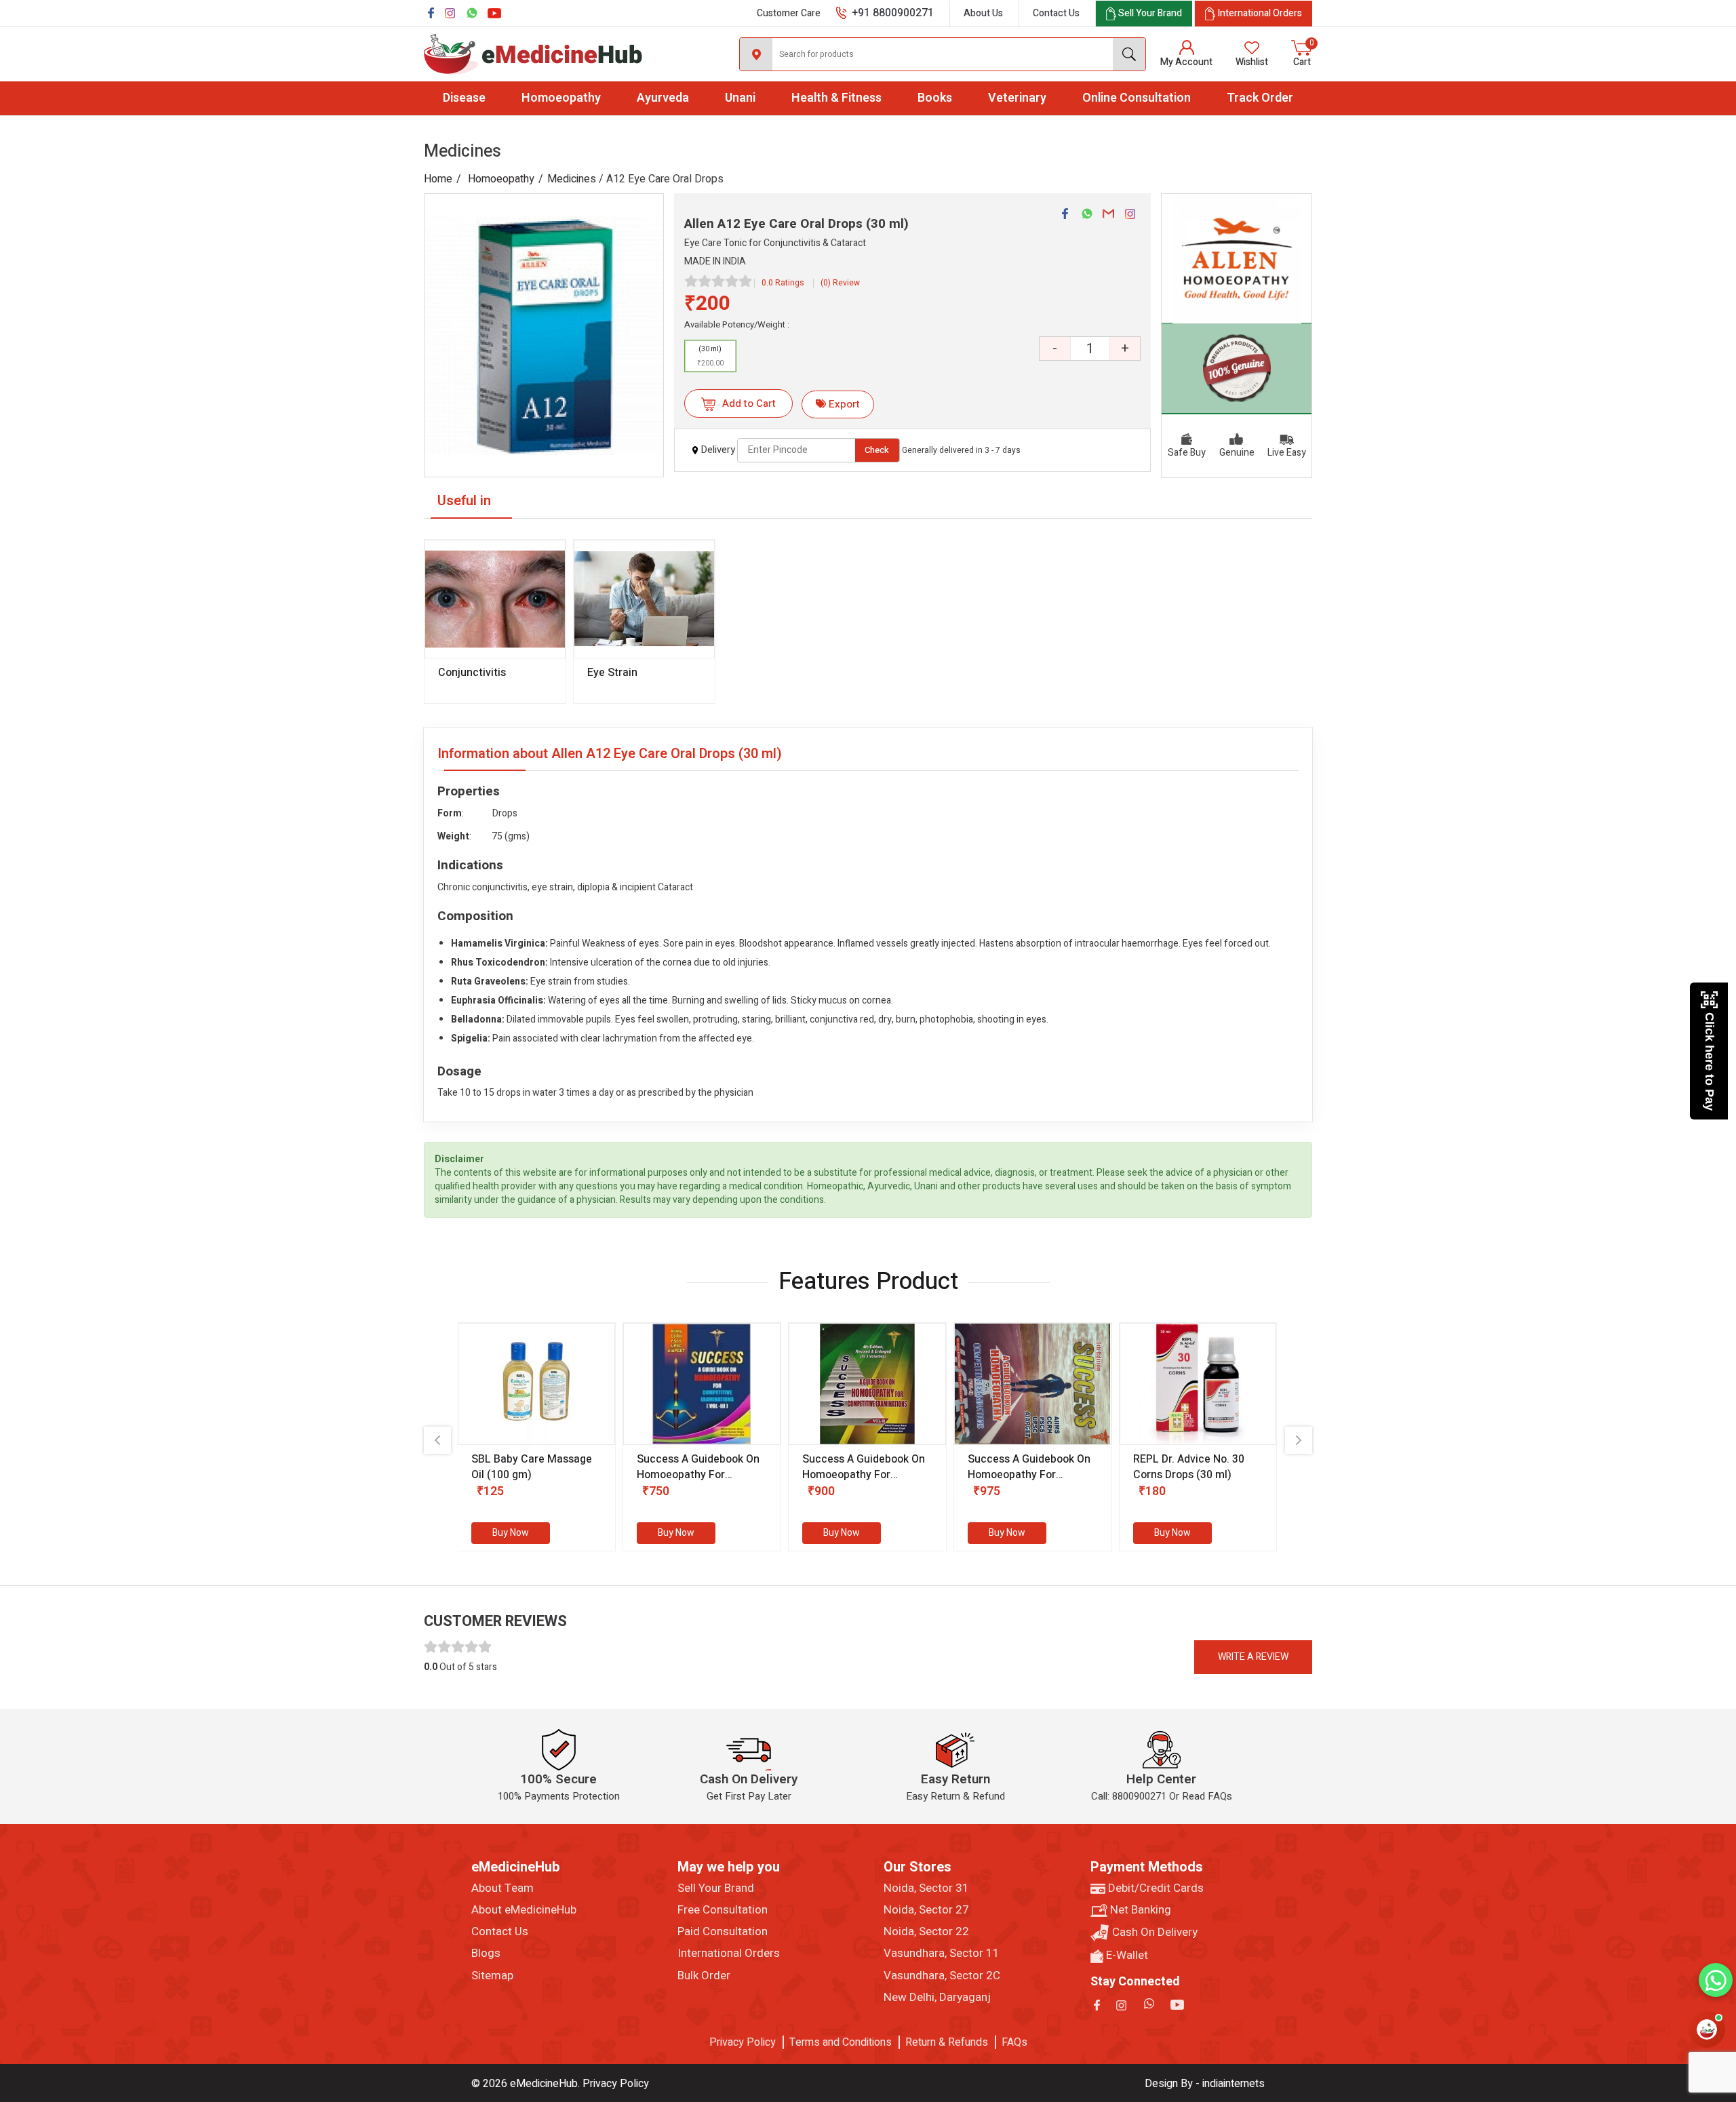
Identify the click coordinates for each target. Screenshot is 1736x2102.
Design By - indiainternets (1205, 2084)
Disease (464, 98)
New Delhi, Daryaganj (937, 1998)
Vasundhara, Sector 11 (942, 1954)
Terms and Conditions (841, 2042)
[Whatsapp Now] (1716, 1980)
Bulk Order (704, 1976)
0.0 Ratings (783, 283)
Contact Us (1056, 13)
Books (935, 98)
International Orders (729, 1954)
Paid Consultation (723, 1932)
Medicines (572, 179)
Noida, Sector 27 (926, 1910)
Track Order (1260, 98)
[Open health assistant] (1707, 2029)
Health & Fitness (836, 98)
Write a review (1253, 1657)
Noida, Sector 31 (926, 1888)
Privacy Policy (743, 2042)
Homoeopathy (561, 98)
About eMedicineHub (524, 1910)
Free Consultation (723, 1910)
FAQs (1014, 2042)
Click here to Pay (1710, 1062)
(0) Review (840, 283)
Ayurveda (663, 98)
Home (438, 179)
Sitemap (492, 1976)
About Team (502, 1888)
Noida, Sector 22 (926, 1932)
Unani (740, 98)
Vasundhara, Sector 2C (942, 1976)
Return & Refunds (947, 2042)
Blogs (486, 1954)
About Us (983, 13)
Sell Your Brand (716, 1888)
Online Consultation (1137, 98)
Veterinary (1017, 98)
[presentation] (437, 1440)
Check (877, 450)
